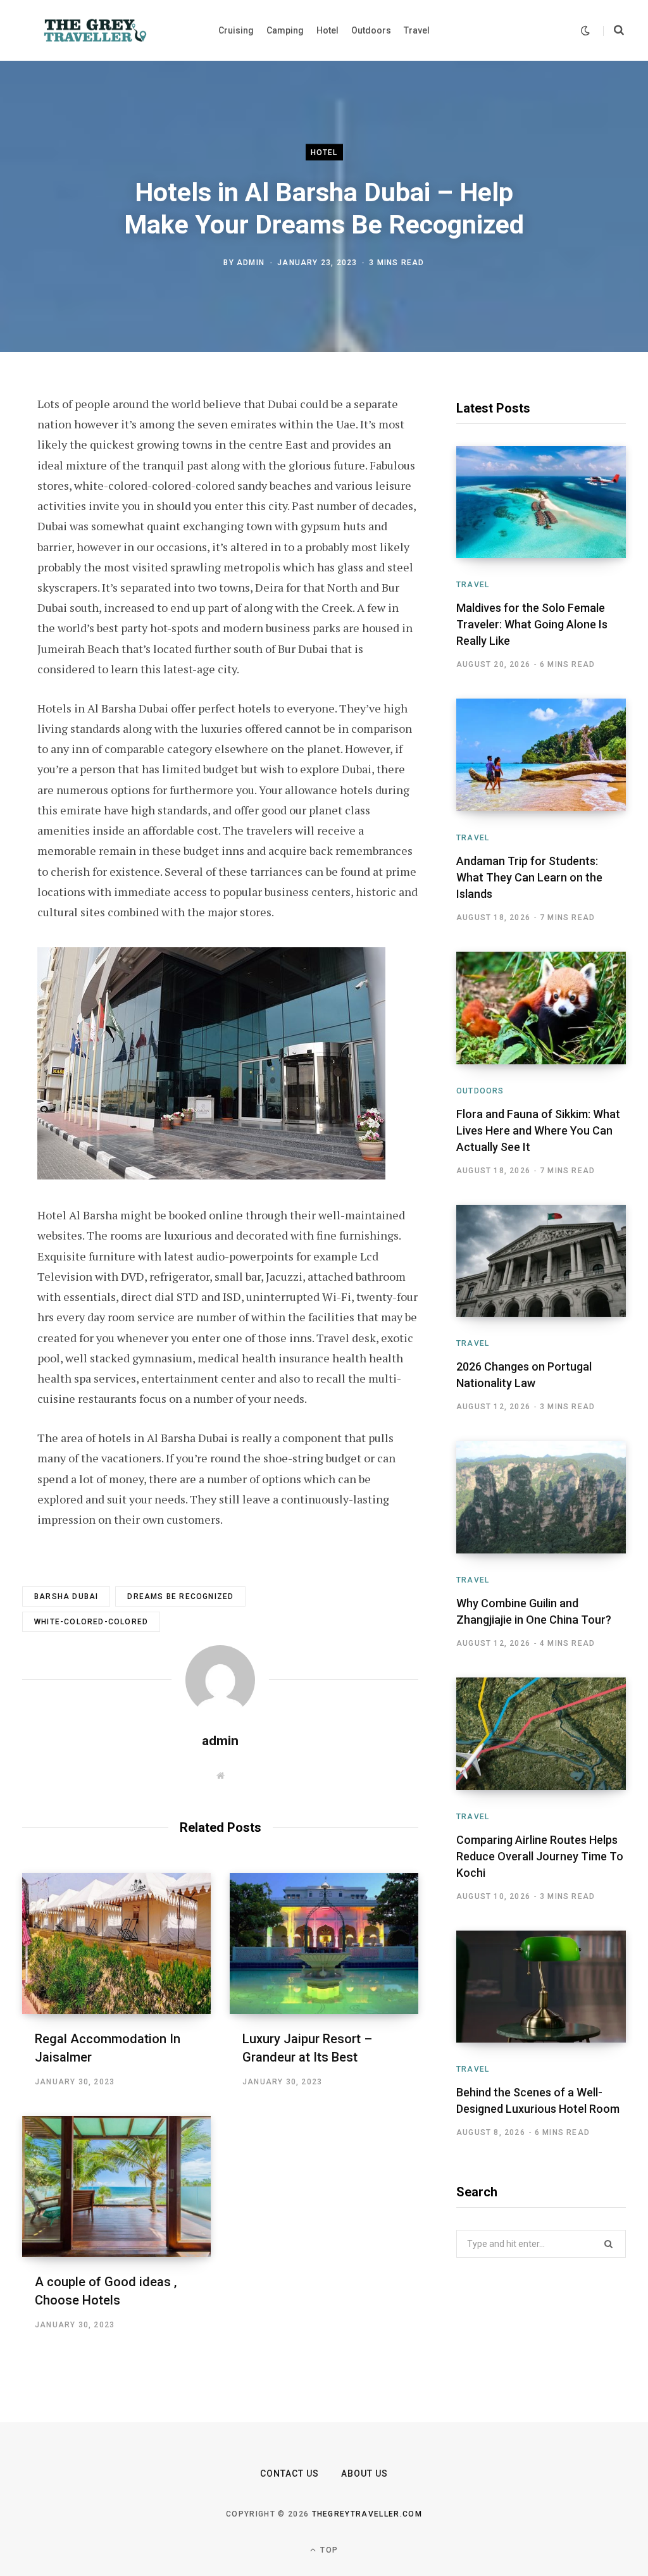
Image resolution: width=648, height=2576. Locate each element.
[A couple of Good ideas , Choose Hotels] (116, 2187)
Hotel (324, 152)
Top (328, 2550)
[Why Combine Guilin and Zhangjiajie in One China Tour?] (541, 1497)
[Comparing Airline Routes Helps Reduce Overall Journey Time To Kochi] (541, 1733)
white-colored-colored (91, 1622)
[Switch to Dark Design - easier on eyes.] (585, 31)
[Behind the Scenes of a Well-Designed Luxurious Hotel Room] (541, 1987)
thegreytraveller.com (367, 2514)
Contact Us (290, 2473)
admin (251, 263)
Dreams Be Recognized (180, 1596)
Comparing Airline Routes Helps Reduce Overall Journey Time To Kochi (540, 1856)
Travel (473, 585)
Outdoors (480, 1091)
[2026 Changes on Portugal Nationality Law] (541, 1261)
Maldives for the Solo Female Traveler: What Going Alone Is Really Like (532, 624)
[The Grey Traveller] (95, 30)
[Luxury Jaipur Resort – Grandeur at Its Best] (324, 1944)
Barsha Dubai (66, 1596)
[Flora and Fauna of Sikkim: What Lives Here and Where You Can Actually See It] (541, 1008)
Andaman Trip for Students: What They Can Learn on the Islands (529, 877)
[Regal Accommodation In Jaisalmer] (116, 1944)
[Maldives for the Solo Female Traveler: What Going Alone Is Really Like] (541, 502)
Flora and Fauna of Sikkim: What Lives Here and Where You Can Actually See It (538, 1130)
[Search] (614, 30)
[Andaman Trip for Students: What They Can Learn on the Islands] (541, 755)
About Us (364, 2473)
